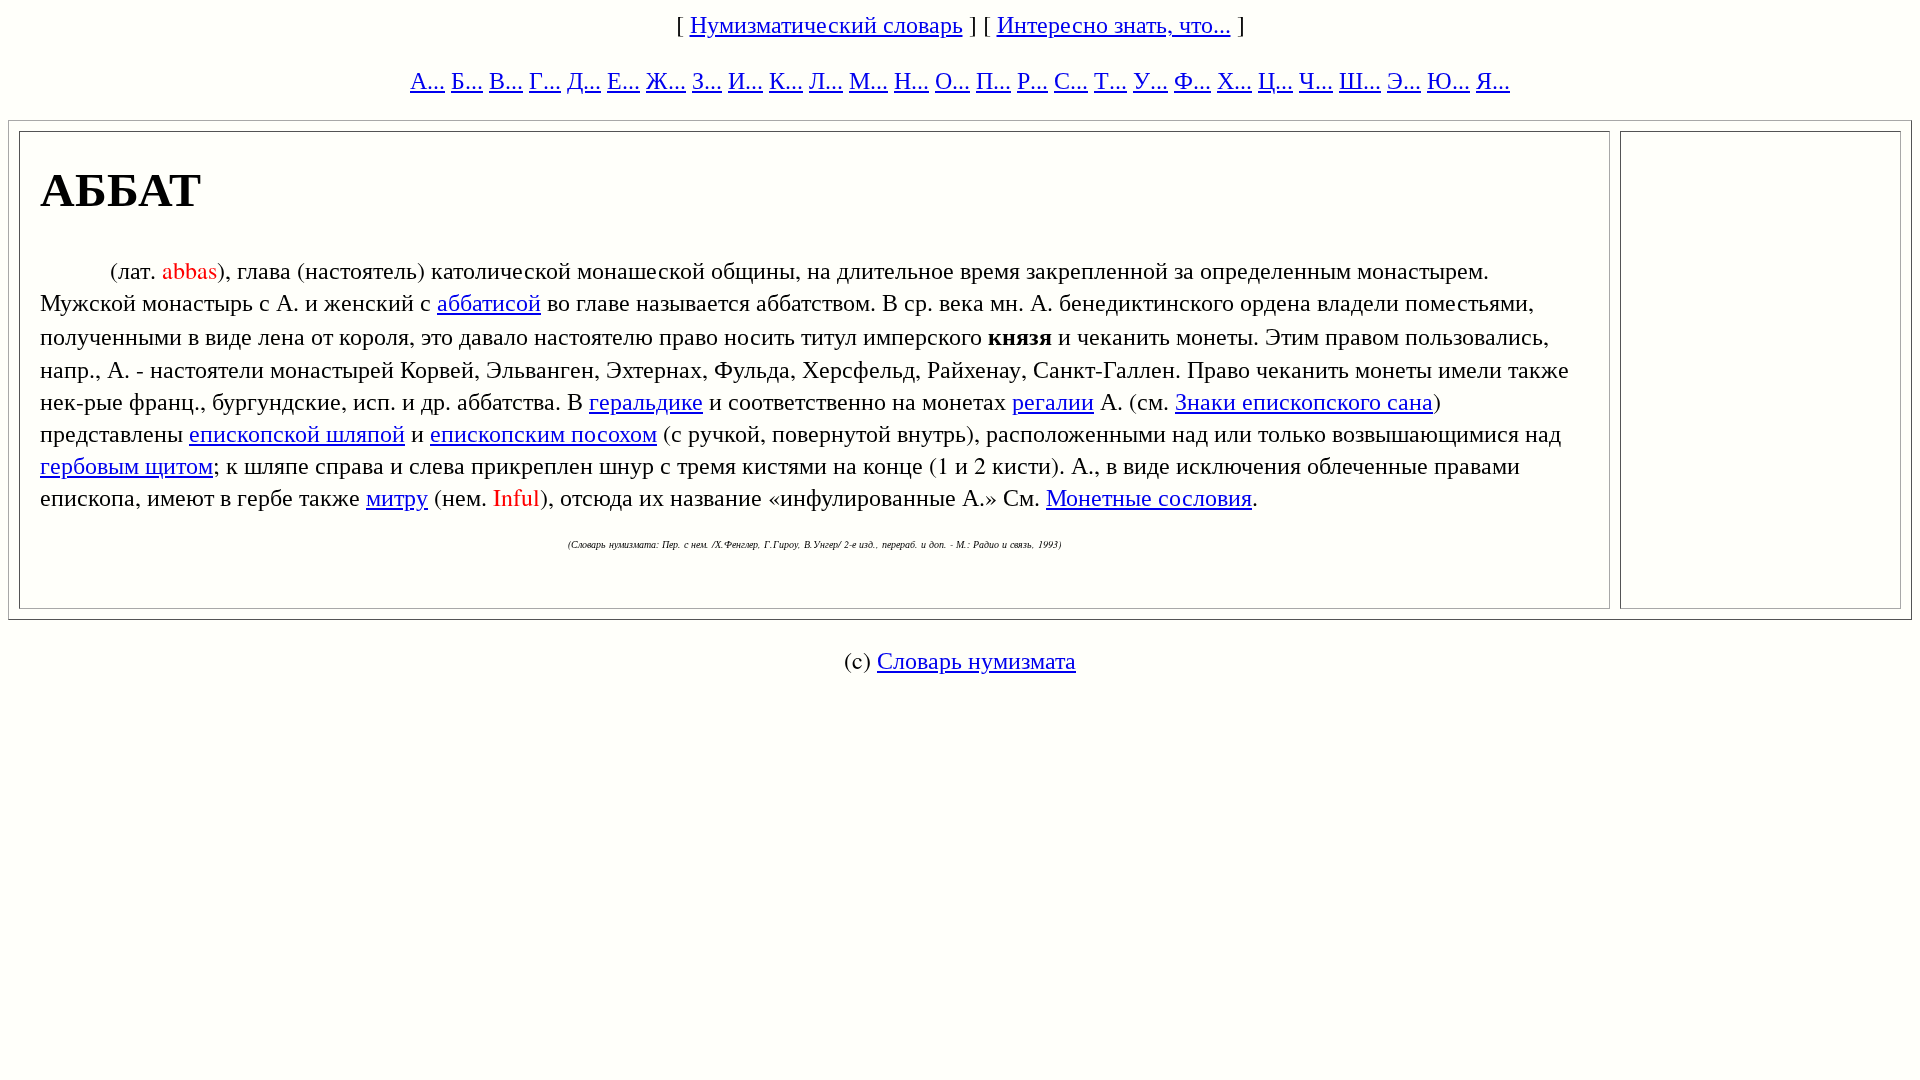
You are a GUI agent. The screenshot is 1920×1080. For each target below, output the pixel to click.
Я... (1493, 80)
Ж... (666, 80)
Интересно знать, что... (1114, 24)
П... (993, 80)
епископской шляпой (297, 433)
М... (868, 80)
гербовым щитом (126, 465)
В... (506, 80)
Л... (826, 80)
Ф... (1192, 80)
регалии (1053, 401)
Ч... (1316, 80)
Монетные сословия (1149, 497)
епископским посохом (543, 433)
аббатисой (489, 302)
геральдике (646, 401)
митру (397, 497)
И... (745, 80)
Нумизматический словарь (826, 24)
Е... (623, 80)
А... (427, 80)
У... (1150, 80)
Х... (1234, 80)
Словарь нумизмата (976, 660)
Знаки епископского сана (1304, 401)
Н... (911, 80)
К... (786, 80)
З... (707, 80)
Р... (1032, 80)
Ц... (1275, 80)
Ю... (1448, 80)
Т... (1110, 80)
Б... (467, 80)
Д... (584, 80)
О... (952, 80)
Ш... (1360, 80)
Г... (545, 80)
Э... (1404, 80)
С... (1071, 80)
